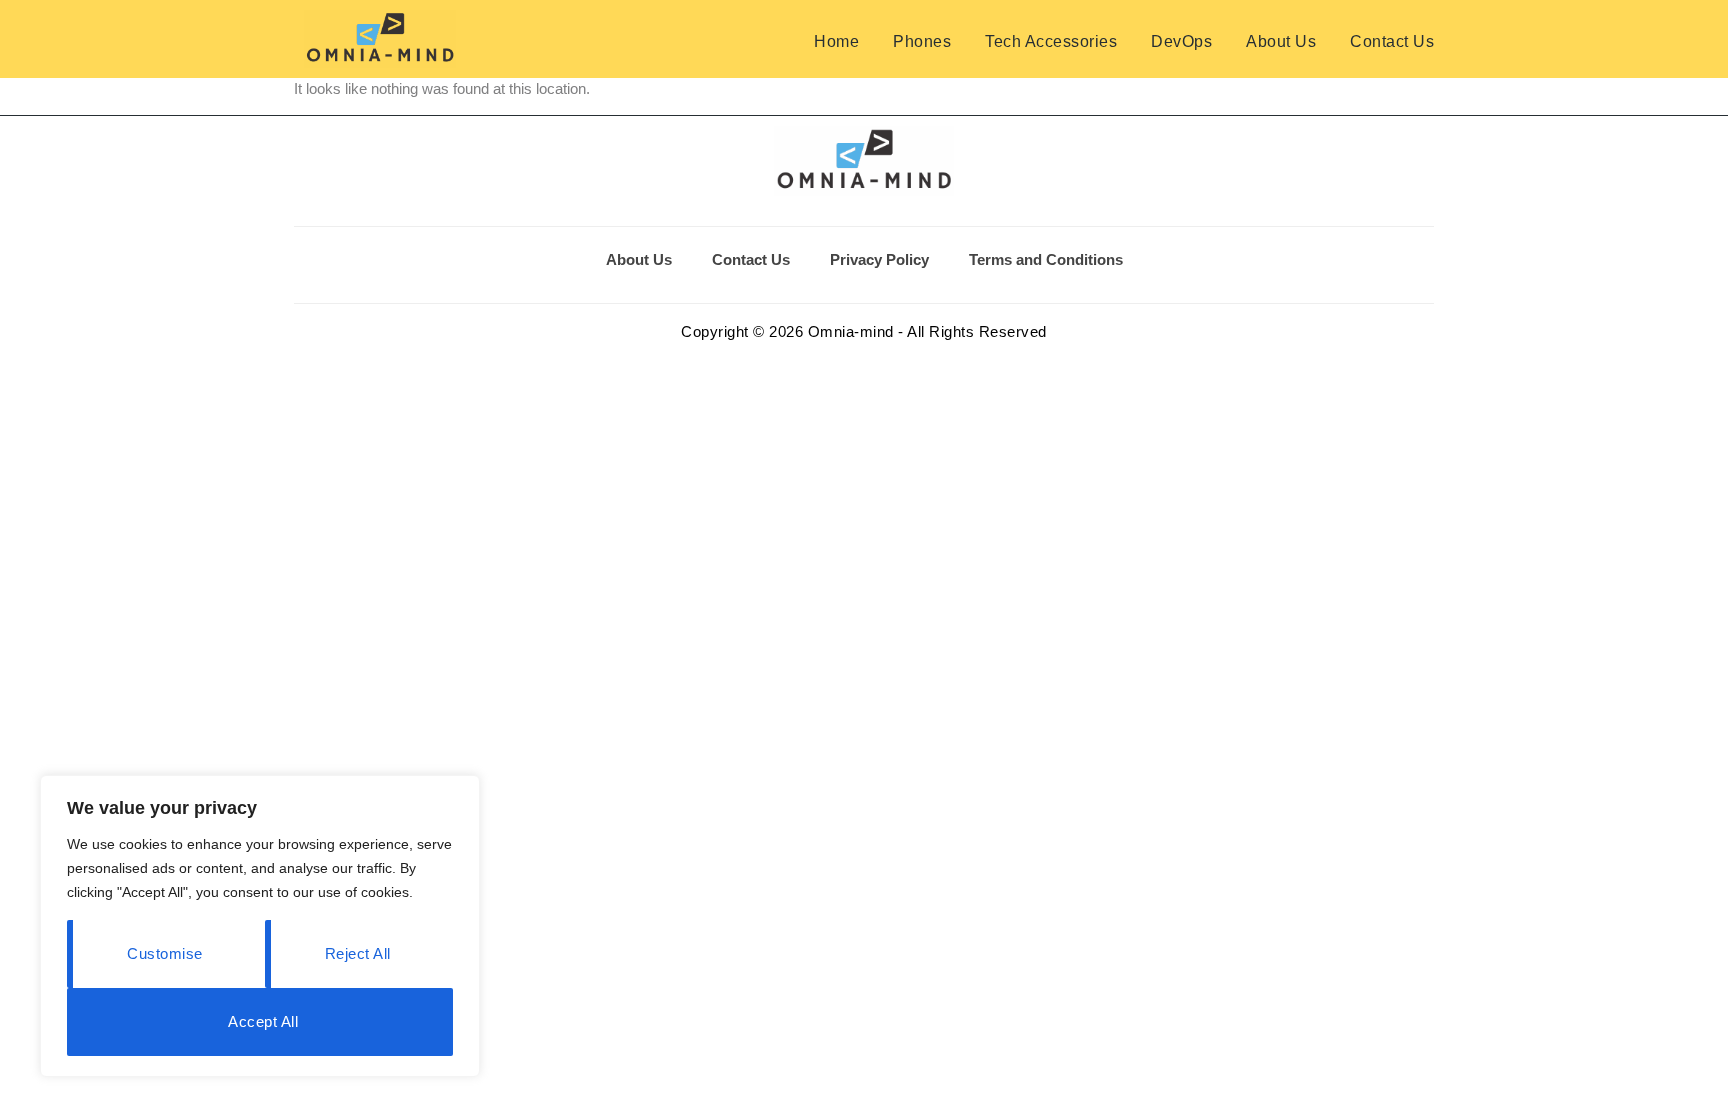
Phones (922, 41)
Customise (165, 953)
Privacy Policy (879, 259)
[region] (260, 926)
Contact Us (1392, 41)
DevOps (1181, 41)
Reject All (358, 953)
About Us (1281, 41)
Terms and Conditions (1046, 259)
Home (836, 41)
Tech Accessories (1051, 41)
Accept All (263, 1021)
